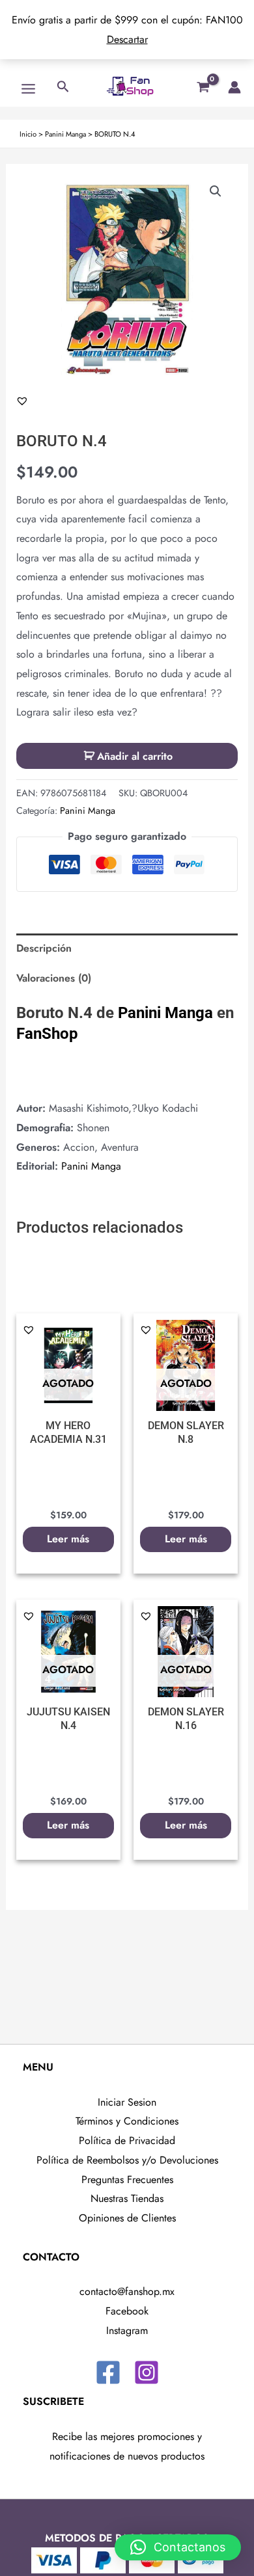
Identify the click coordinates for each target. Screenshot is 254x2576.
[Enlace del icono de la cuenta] (234, 87)
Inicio (28, 134)
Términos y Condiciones (127, 2121)
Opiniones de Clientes (127, 2218)
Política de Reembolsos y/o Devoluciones (127, 2160)
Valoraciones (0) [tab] (54, 978)
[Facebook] (108, 2372)
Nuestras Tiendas (127, 2198)
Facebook (127, 2311)
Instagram (127, 2330)
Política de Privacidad (127, 2140)
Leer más (68, 1539)
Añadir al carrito (135, 756)
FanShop (47, 1034)
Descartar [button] (127, 39)
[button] (216, 191)
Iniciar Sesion (127, 2102)
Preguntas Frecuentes (127, 2180)
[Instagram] (147, 2372)
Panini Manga (65, 134)
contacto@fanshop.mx (127, 2291)
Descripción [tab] (44, 948)
